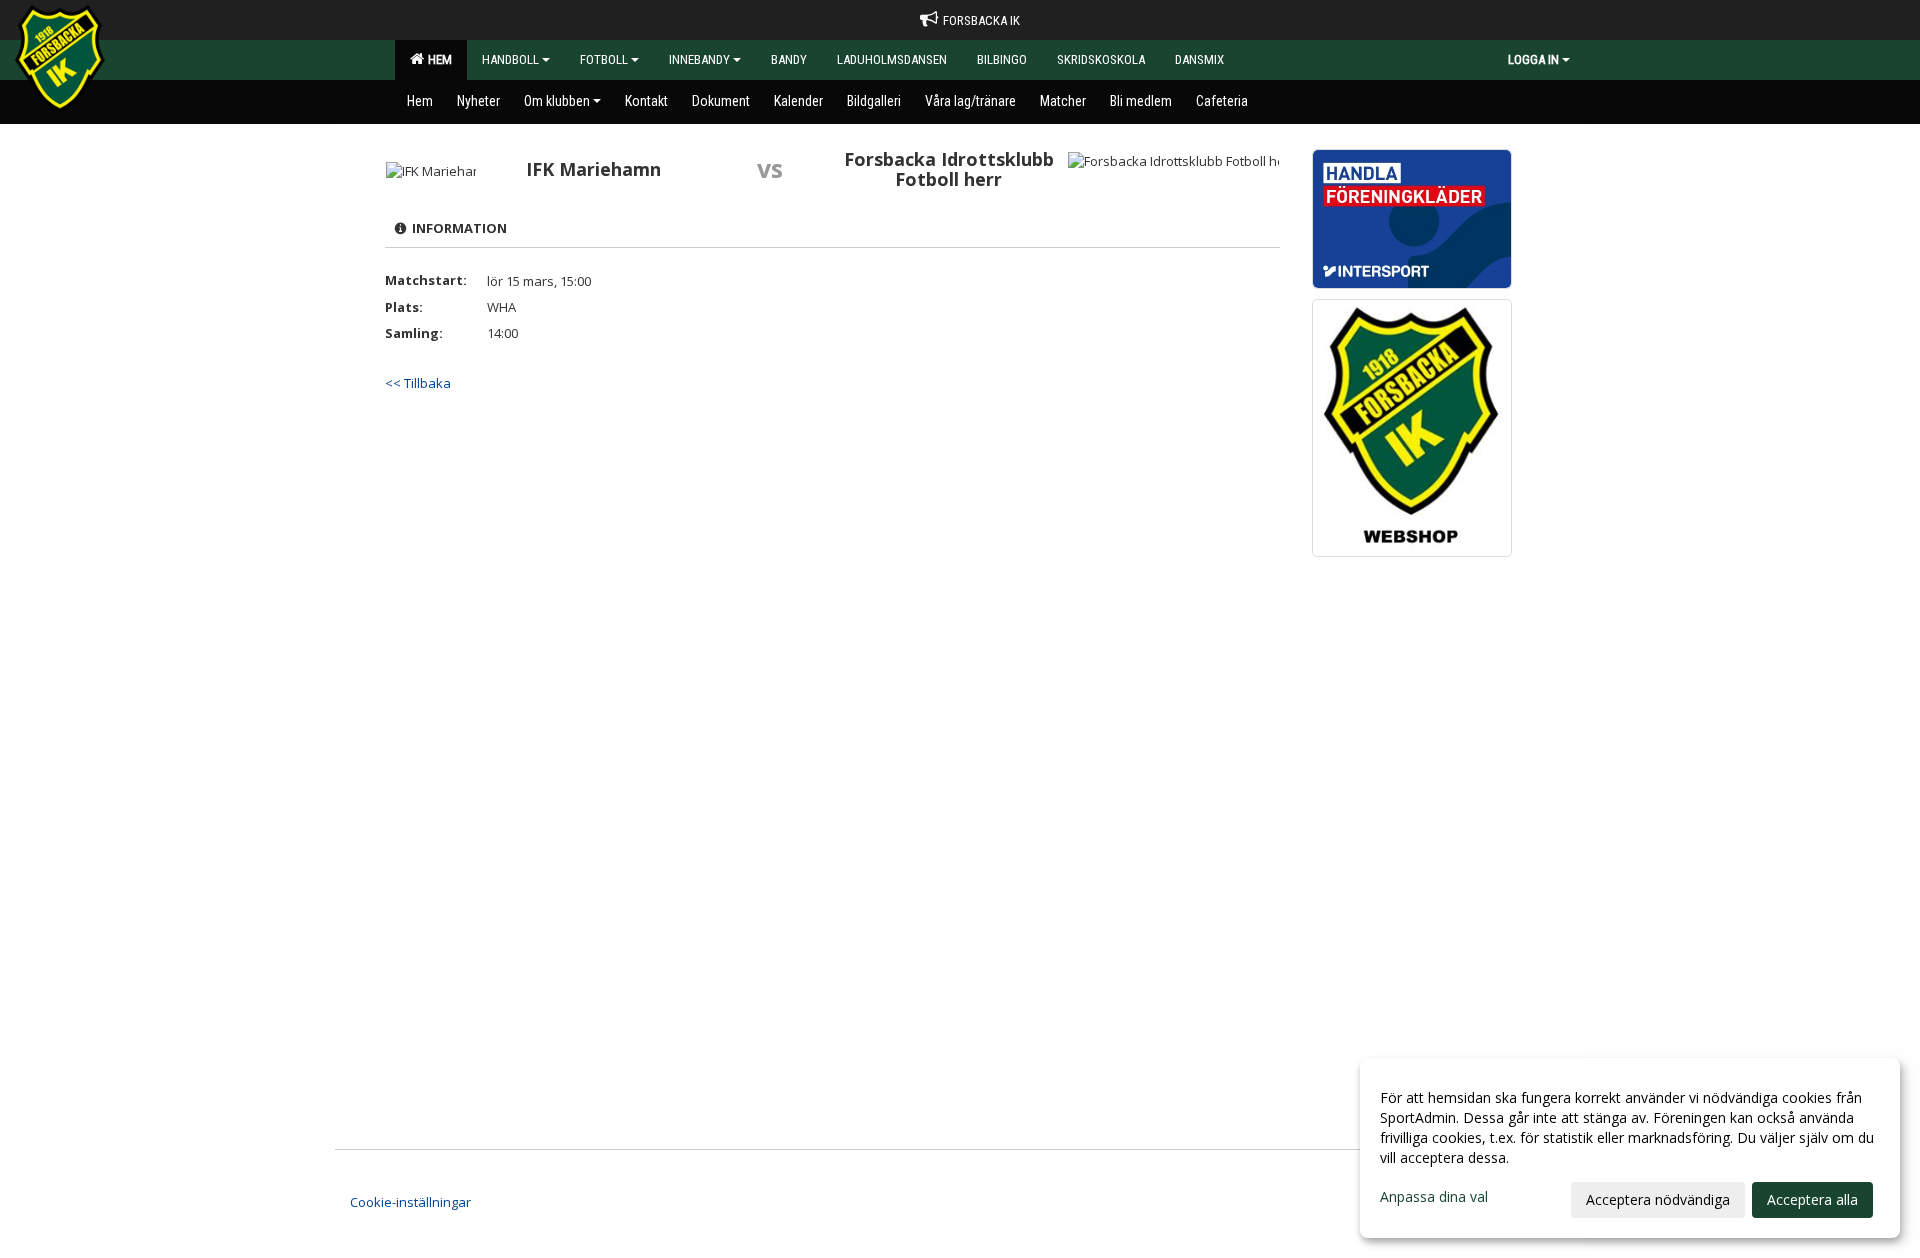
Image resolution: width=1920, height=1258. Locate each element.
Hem (437, 59)
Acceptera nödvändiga (1658, 1199)
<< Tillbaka (418, 383)
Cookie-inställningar (410, 1202)
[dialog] (1630, 1148)
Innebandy (699, 59)
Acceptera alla (1812, 1199)
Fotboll (604, 59)
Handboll (510, 59)
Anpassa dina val (1434, 1197)
